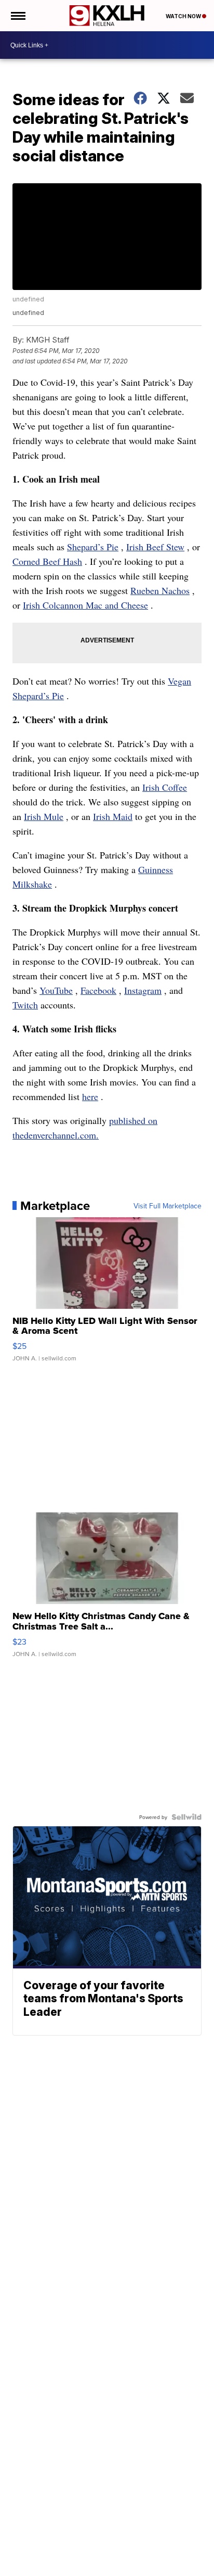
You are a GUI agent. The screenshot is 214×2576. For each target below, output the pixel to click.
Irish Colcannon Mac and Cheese (85, 605)
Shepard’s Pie (93, 547)
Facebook (98, 990)
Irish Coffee (165, 787)
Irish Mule (44, 816)
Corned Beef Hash (47, 561)
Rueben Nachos (160, 590)
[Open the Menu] (17, 16)
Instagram (143, 990)
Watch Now (184, 16)
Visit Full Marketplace (168, 1206)
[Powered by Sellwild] (186, 1817)
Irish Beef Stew (155, 547)
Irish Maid (113, 816)
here (90, 1096)
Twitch (25, 1005)
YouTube (56, 990)
